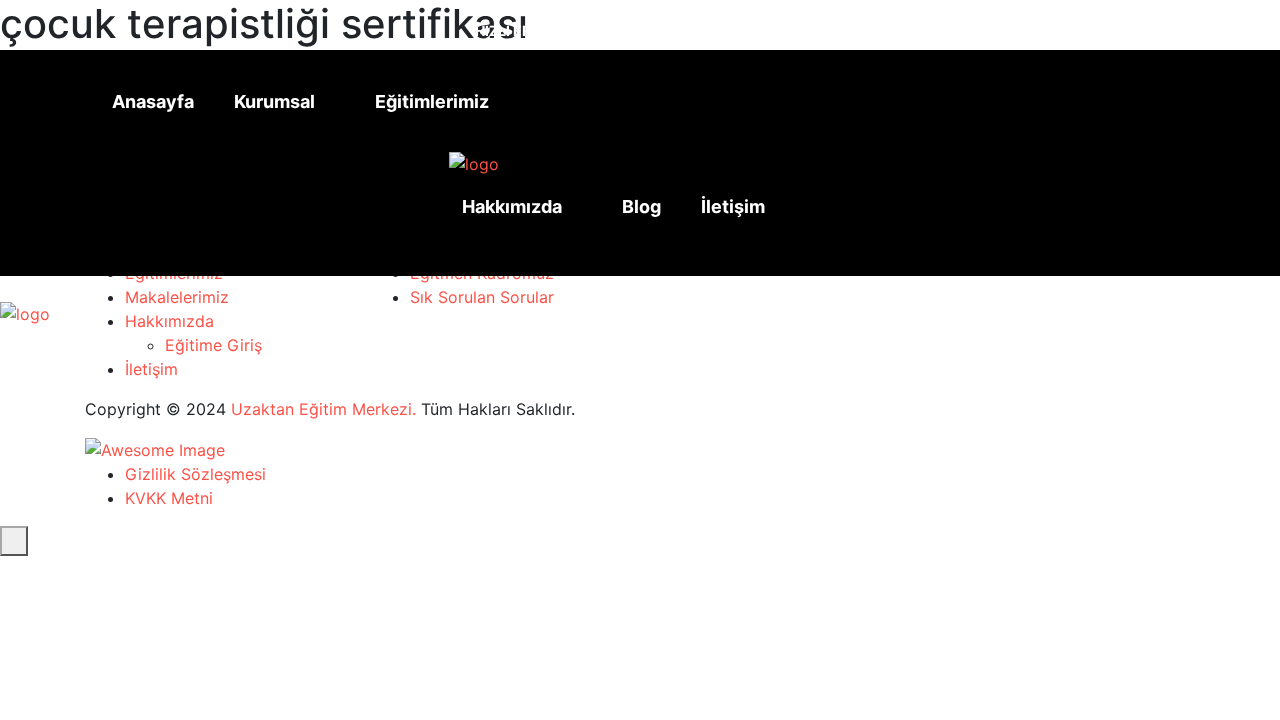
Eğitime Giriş (213, 345)
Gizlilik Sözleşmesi (195, 474)
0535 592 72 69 (737, 22)
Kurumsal (274, 101)
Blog (641, 206)
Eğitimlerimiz (432, 101)
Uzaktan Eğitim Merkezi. (323, 409)
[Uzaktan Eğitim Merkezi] (474, 163)
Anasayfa (153, 101)
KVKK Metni (169, 498)
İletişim (733, 206)
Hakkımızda (512, 206)
